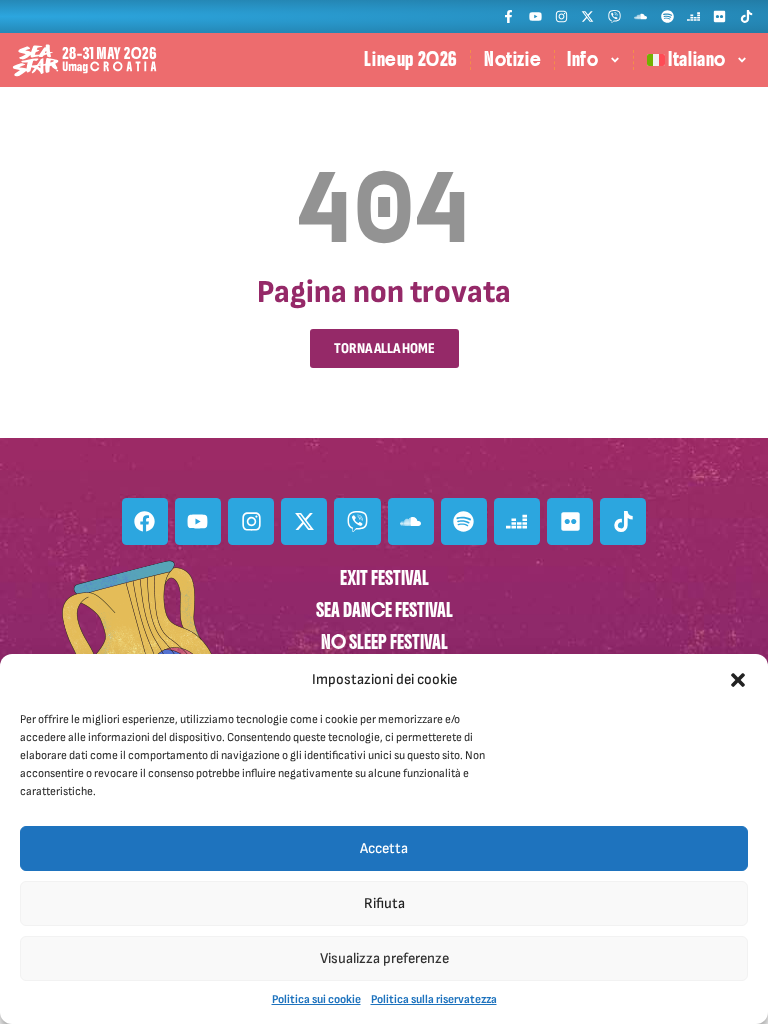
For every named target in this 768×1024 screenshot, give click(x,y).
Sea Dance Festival (384, 610)
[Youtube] (534, 16)
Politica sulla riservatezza (434, 999)
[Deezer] (693, 16)
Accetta (384, 848)
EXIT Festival (384, 578)
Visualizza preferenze (384, 958)
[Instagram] (561, 16)
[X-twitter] (587, 16)
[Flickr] (719, 16)
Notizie (512, 59)
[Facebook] (145, 521)
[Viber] (614, 16)
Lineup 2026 (411, 59)
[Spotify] (666, 16)
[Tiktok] (746, 16)
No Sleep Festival (384, 642)
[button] (738, 680)
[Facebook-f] (508, 16)
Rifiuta (384, 903)
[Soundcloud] (640, 16)
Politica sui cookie (316, 999)
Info (582, 59)
